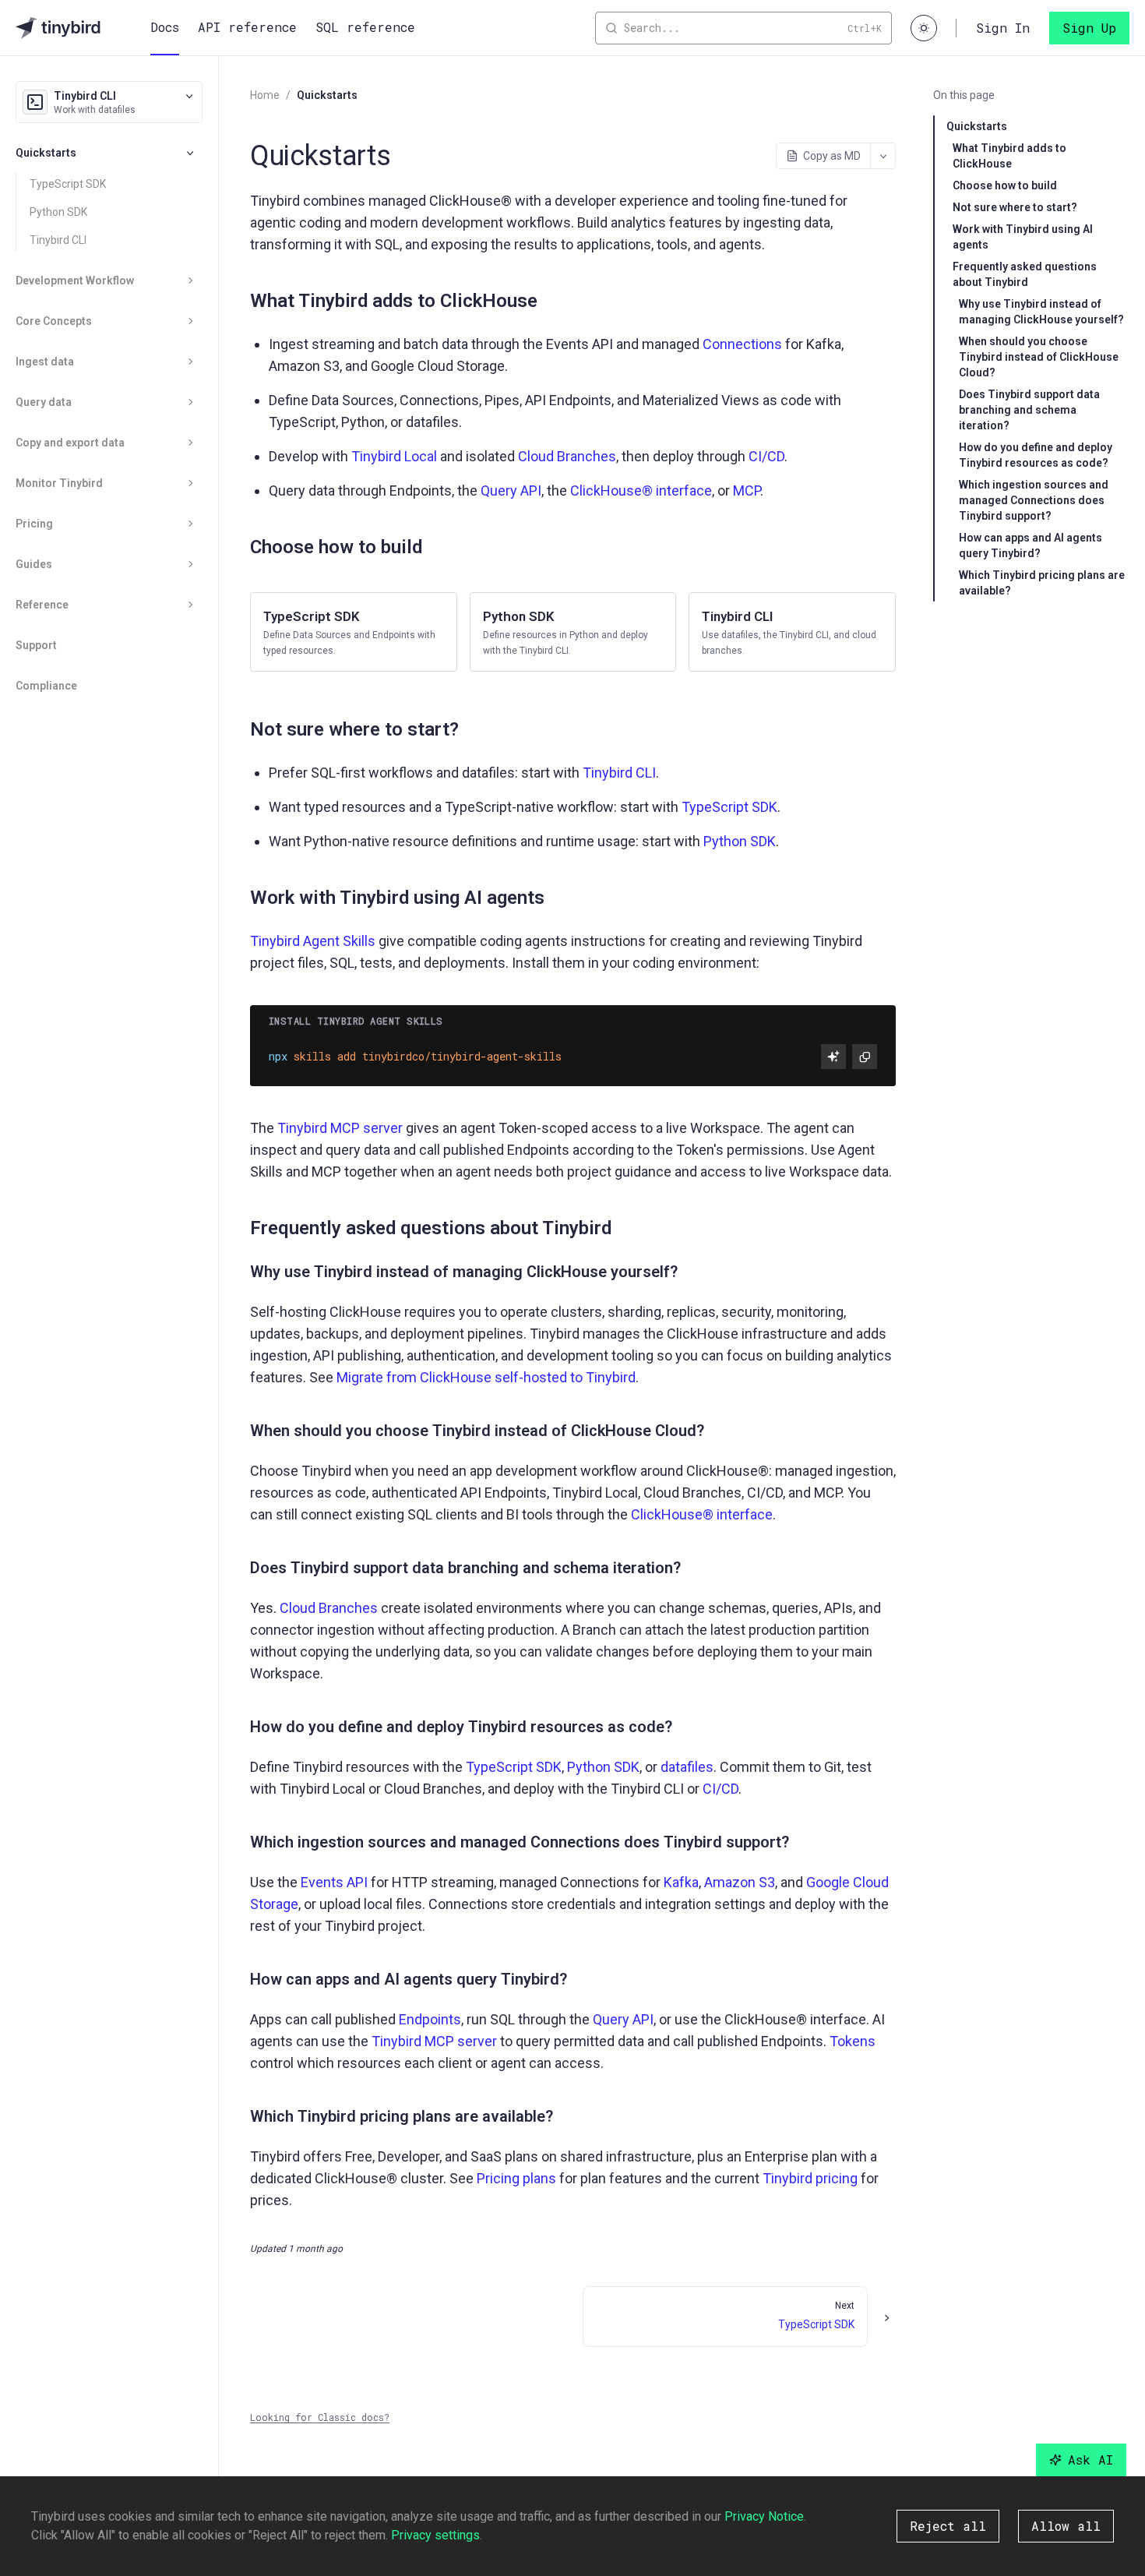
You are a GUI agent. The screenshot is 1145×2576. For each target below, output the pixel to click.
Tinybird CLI (58, 240)
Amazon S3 (740, 1882)
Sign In (1003, 28)
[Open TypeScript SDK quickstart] (354, 632)
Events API (334, 1882)
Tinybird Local (394, 456)
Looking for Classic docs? (320, 2417)
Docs (165, 27)
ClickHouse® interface (641, 490)
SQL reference (365, 27)
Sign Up (1089, 28)
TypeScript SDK (68, 184)
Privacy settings (435, 2535)
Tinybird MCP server (340, 1128)
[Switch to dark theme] (924, 28)
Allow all (1066, 2526)
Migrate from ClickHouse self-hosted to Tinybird (486, 1377)
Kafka (681, 1882)
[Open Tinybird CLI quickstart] (792, 632)
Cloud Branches (567, 456)
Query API (511, 490)
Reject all (948, 2526)
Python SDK (58, 212)
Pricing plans (516, 2178)
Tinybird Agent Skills (313, 941)
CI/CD (766, 456)
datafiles (687, 1767)
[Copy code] (865, 1057)
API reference (247, 27)
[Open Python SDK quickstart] (573, 632)
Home (265, 95)
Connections (742, 344)
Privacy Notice (764, 2516)
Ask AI (1090, 2460)
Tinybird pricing (810, 2178)
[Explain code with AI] (833, 1057)
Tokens (853, 2041)
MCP (747, 490)
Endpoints (430, 2019)
